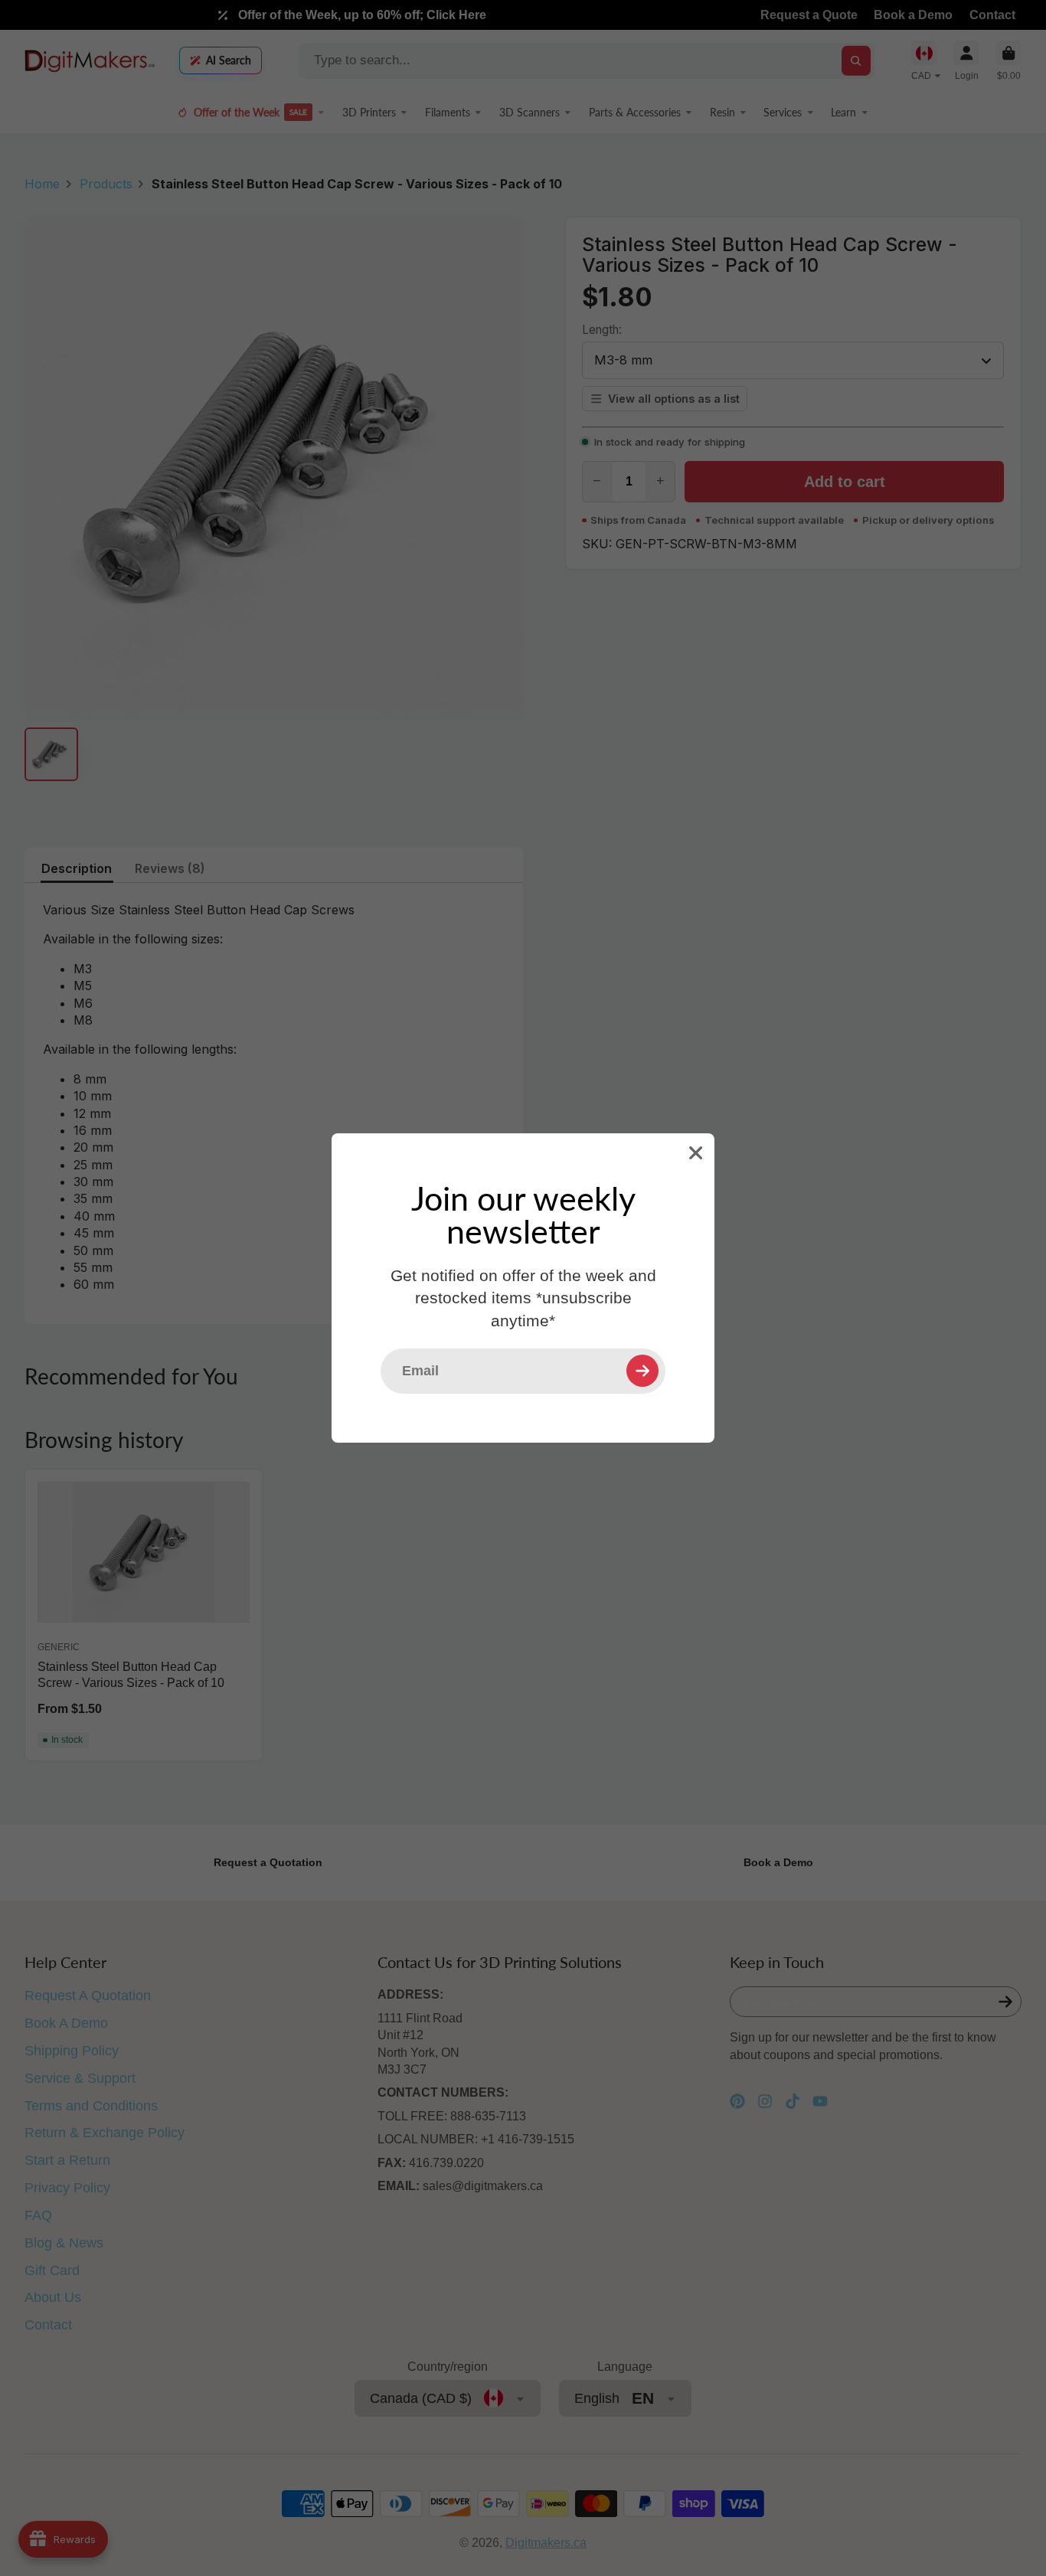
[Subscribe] (642, 1371)
